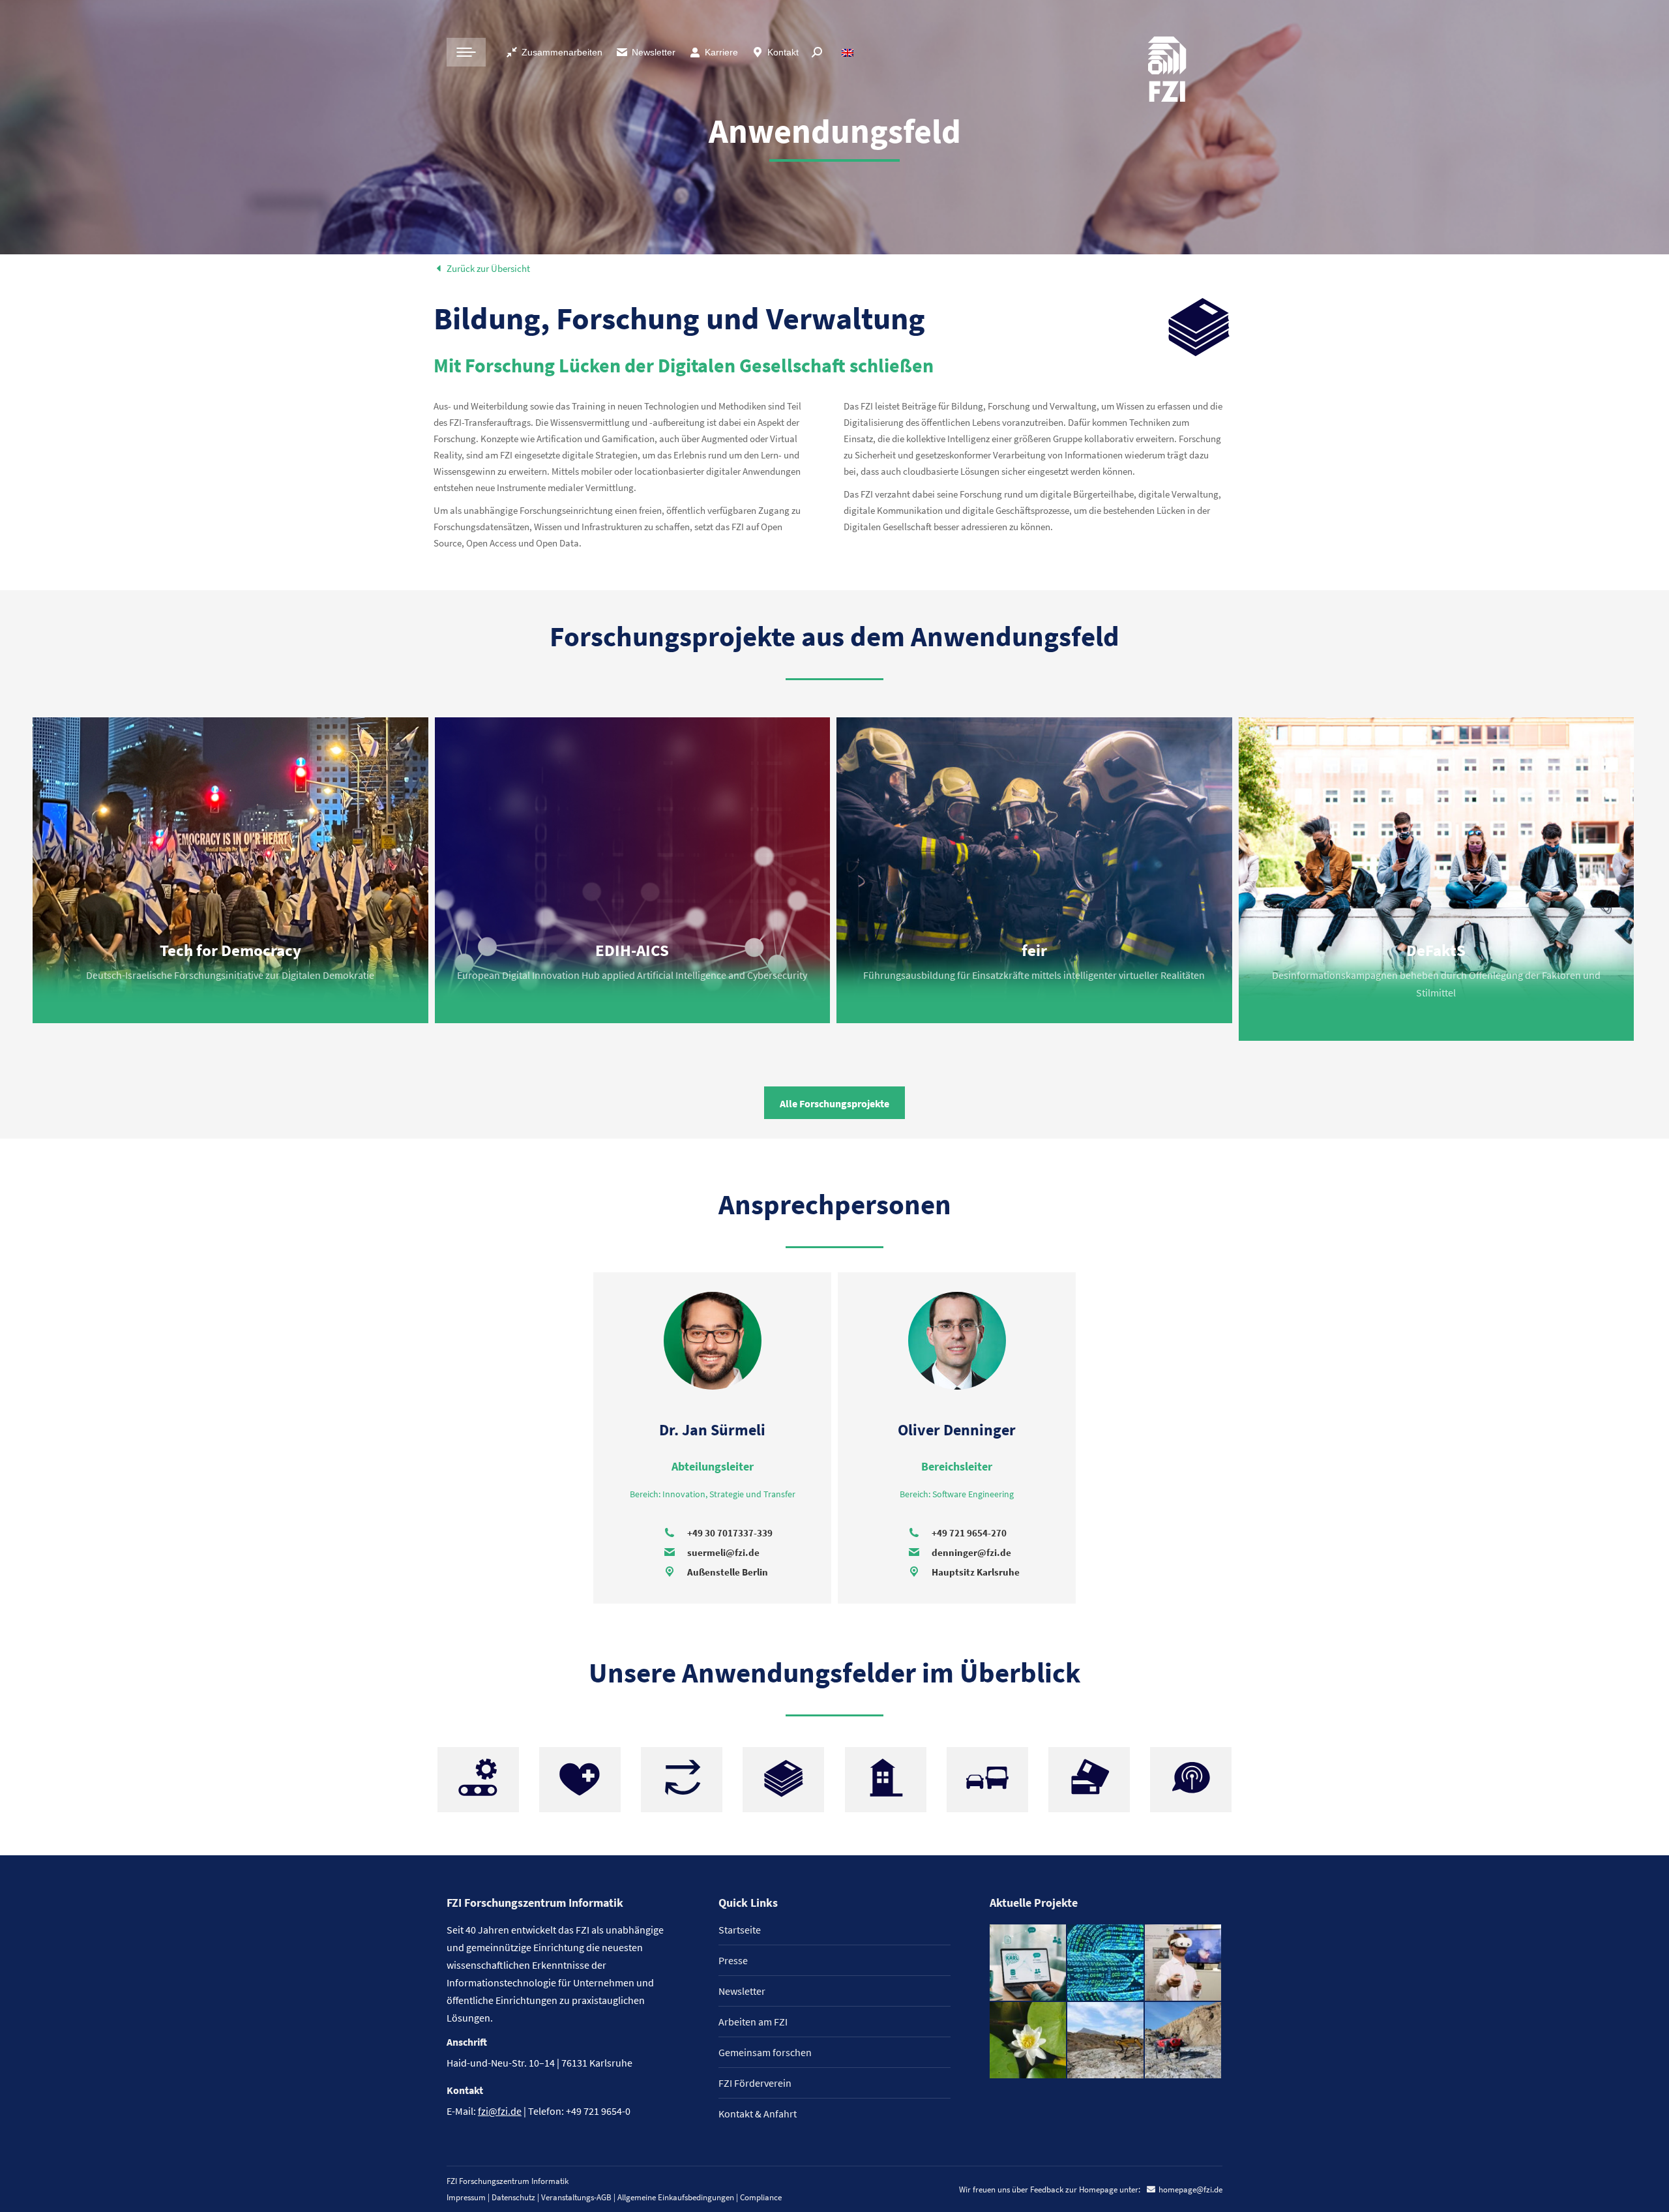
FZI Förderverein (755, 2083)
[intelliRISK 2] (1106, 2041)
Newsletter (654, 52)
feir (1034, 950)
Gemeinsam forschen (765, 2052)
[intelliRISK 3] (1184, 2041)
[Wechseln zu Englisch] (849, 52)
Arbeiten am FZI (753, 2022)
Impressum (466, 2197)
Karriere (721, 52)
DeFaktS (1436, 950)
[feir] (1184, 1963)
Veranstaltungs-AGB (576, 2197)
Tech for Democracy (230, 950)
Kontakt (783, 52)
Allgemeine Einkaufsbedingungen (676, 2197)
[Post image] (230, 870)
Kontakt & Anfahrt (758, 2114)
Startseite (740, 1930)
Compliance (761, 2197)
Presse (733, 1960)
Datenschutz (513, 2197)
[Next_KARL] (1028, 1963)
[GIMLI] (1106, 1963)
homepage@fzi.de (1190, 2190)
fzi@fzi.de (500, 2111)
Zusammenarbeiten (562, 52)
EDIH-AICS (632, 950)
